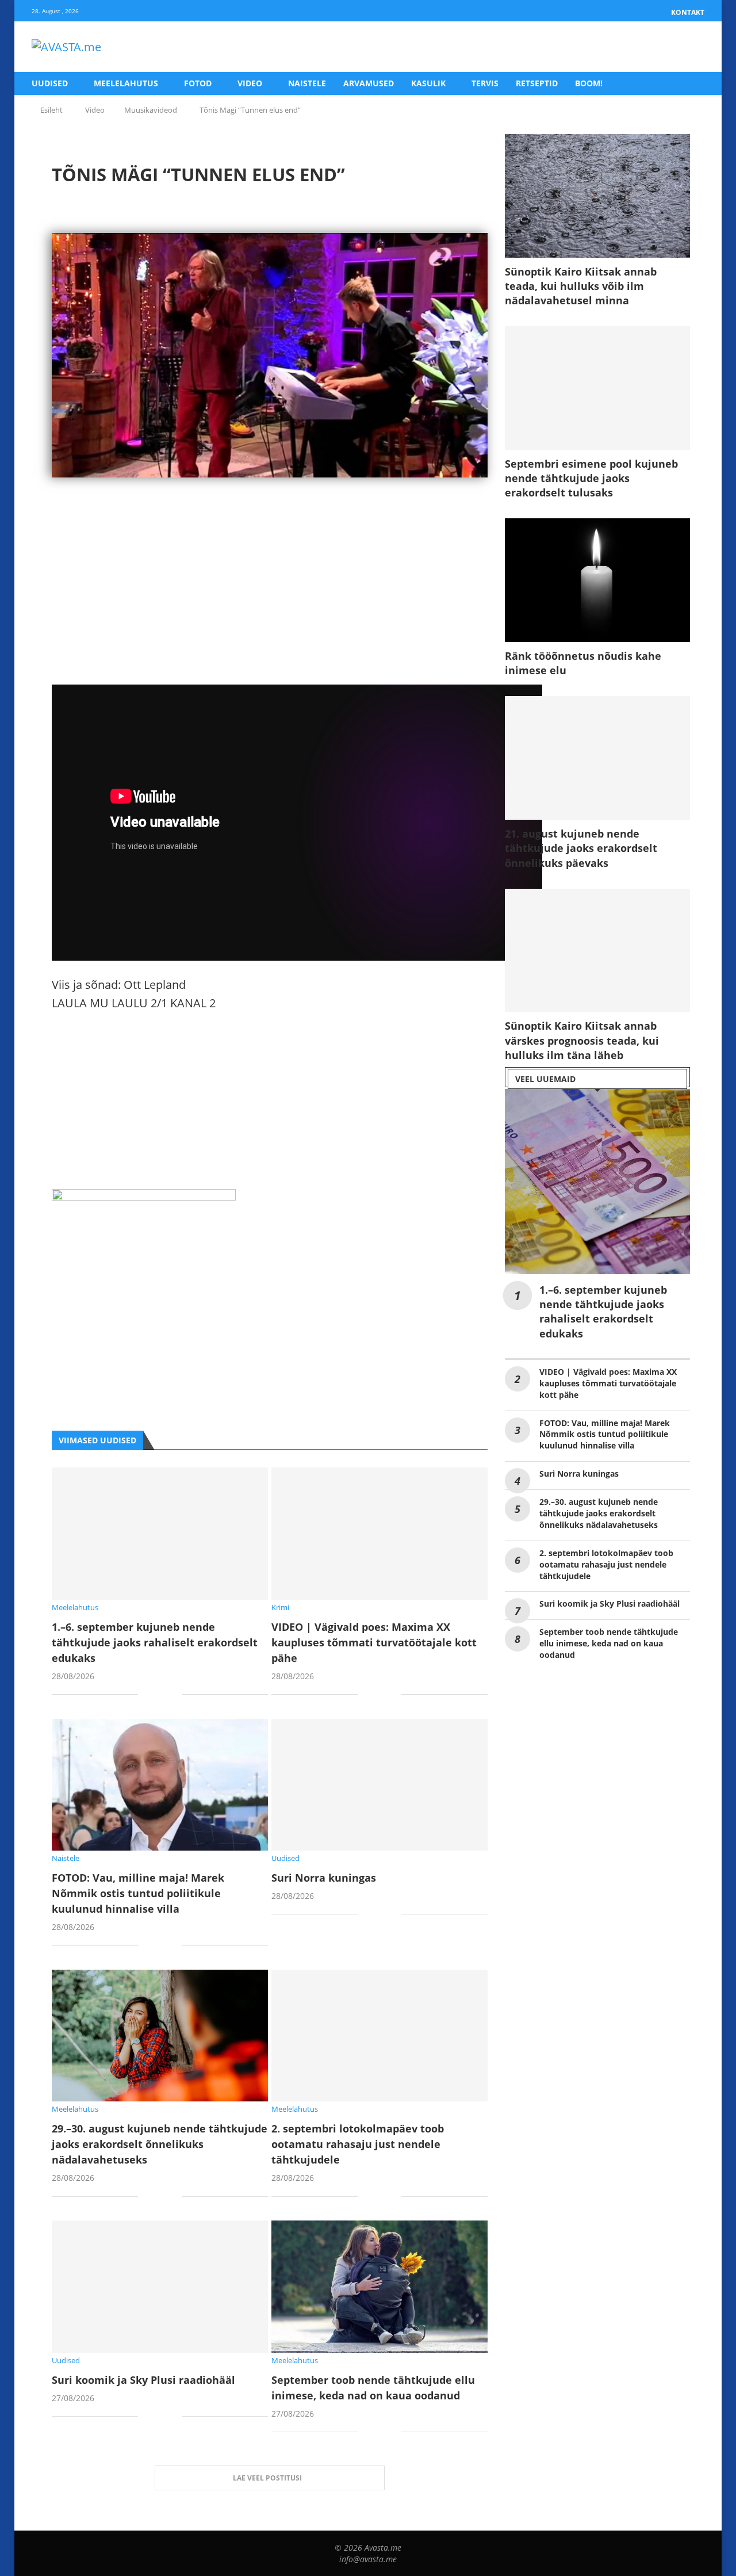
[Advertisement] (270, 604)
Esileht (51, 110)
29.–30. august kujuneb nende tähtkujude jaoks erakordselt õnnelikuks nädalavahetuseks (160, 2144)
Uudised (50, 83)
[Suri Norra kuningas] (379, 1785)
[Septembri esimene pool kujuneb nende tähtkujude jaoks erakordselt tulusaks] (597, 388)
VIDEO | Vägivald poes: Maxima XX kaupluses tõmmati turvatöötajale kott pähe (374, 1642)
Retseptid (537, 83)
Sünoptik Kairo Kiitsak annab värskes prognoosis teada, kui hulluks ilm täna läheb (582, 1040)
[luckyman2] (144, 1198)
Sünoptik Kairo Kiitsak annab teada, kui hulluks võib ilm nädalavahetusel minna (581, 286)
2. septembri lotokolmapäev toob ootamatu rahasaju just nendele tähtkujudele (358, 2144)
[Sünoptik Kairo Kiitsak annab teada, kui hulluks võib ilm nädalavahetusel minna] (597, 196)
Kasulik (428, 83)
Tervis (485, 83)
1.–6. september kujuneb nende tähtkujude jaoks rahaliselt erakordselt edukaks (155, 1642)
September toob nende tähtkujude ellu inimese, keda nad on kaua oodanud (609, 1643)
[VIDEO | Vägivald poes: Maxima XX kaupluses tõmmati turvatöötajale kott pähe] (379, 1533)
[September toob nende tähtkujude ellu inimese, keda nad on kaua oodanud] (379, 2286)
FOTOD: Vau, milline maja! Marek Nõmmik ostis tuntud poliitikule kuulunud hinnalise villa (138, 1893)
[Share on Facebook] (156, 1696)
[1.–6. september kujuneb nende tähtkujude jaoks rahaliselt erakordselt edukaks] (160, 1533)
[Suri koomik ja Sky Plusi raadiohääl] (160, 2286)
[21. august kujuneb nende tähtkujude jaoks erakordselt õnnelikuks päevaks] (597, 758)
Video (250, 83)
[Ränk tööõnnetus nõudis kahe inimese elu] (597, 580)
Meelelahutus (126, 83)
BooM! (589, 83)
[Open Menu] (692, 47)
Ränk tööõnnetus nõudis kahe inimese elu (583, 663)
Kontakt (688, 12)
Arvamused (369, 83)
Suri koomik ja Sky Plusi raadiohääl (143, 2380)
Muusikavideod (151, 110)
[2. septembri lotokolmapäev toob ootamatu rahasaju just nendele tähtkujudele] (379, 2036)
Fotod (198, 83)
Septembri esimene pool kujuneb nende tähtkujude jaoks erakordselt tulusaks (591, 478)
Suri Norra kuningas (324, 1878)
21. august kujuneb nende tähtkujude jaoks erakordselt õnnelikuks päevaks (581, 848)
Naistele (307, 83)
